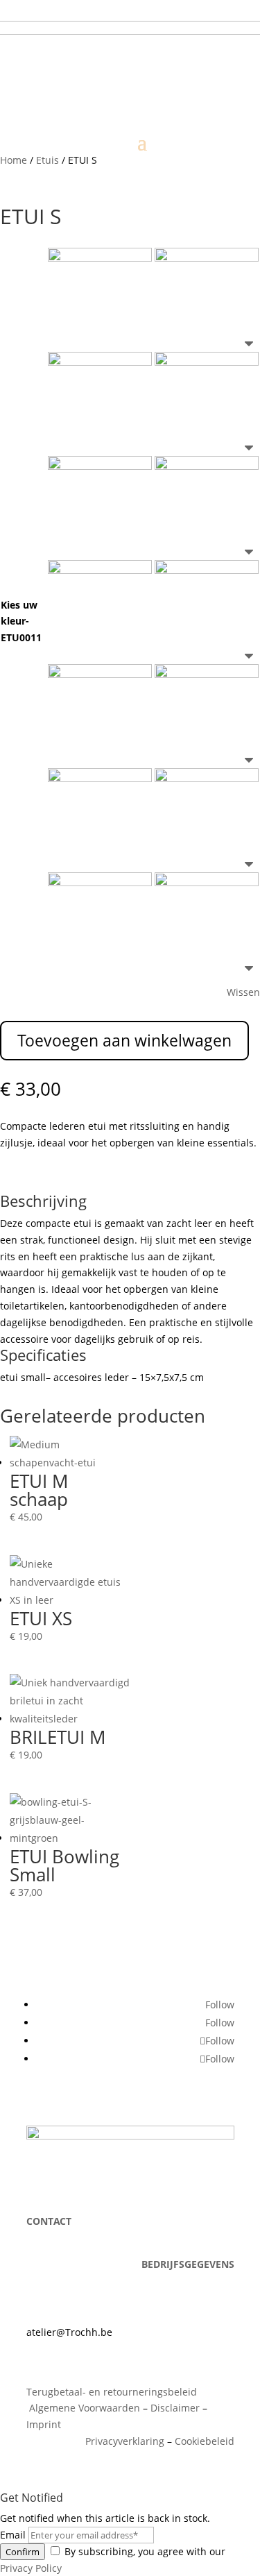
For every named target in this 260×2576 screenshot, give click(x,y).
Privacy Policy (31, 2568)
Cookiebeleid (205, 2441)
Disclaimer (175, 2408)
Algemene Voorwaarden (83, 2408)
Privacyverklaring (125, 2441)
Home (14, 160)
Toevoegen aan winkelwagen (124, 1040)
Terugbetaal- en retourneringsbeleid (112, 2392)
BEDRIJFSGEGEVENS (188, 2264)
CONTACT (49, 2221)
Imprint (44, 2424)
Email (13, 2535)
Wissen (243, 992)
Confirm (23, 2552)
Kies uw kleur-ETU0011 (21, 621)
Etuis (47, 160)
